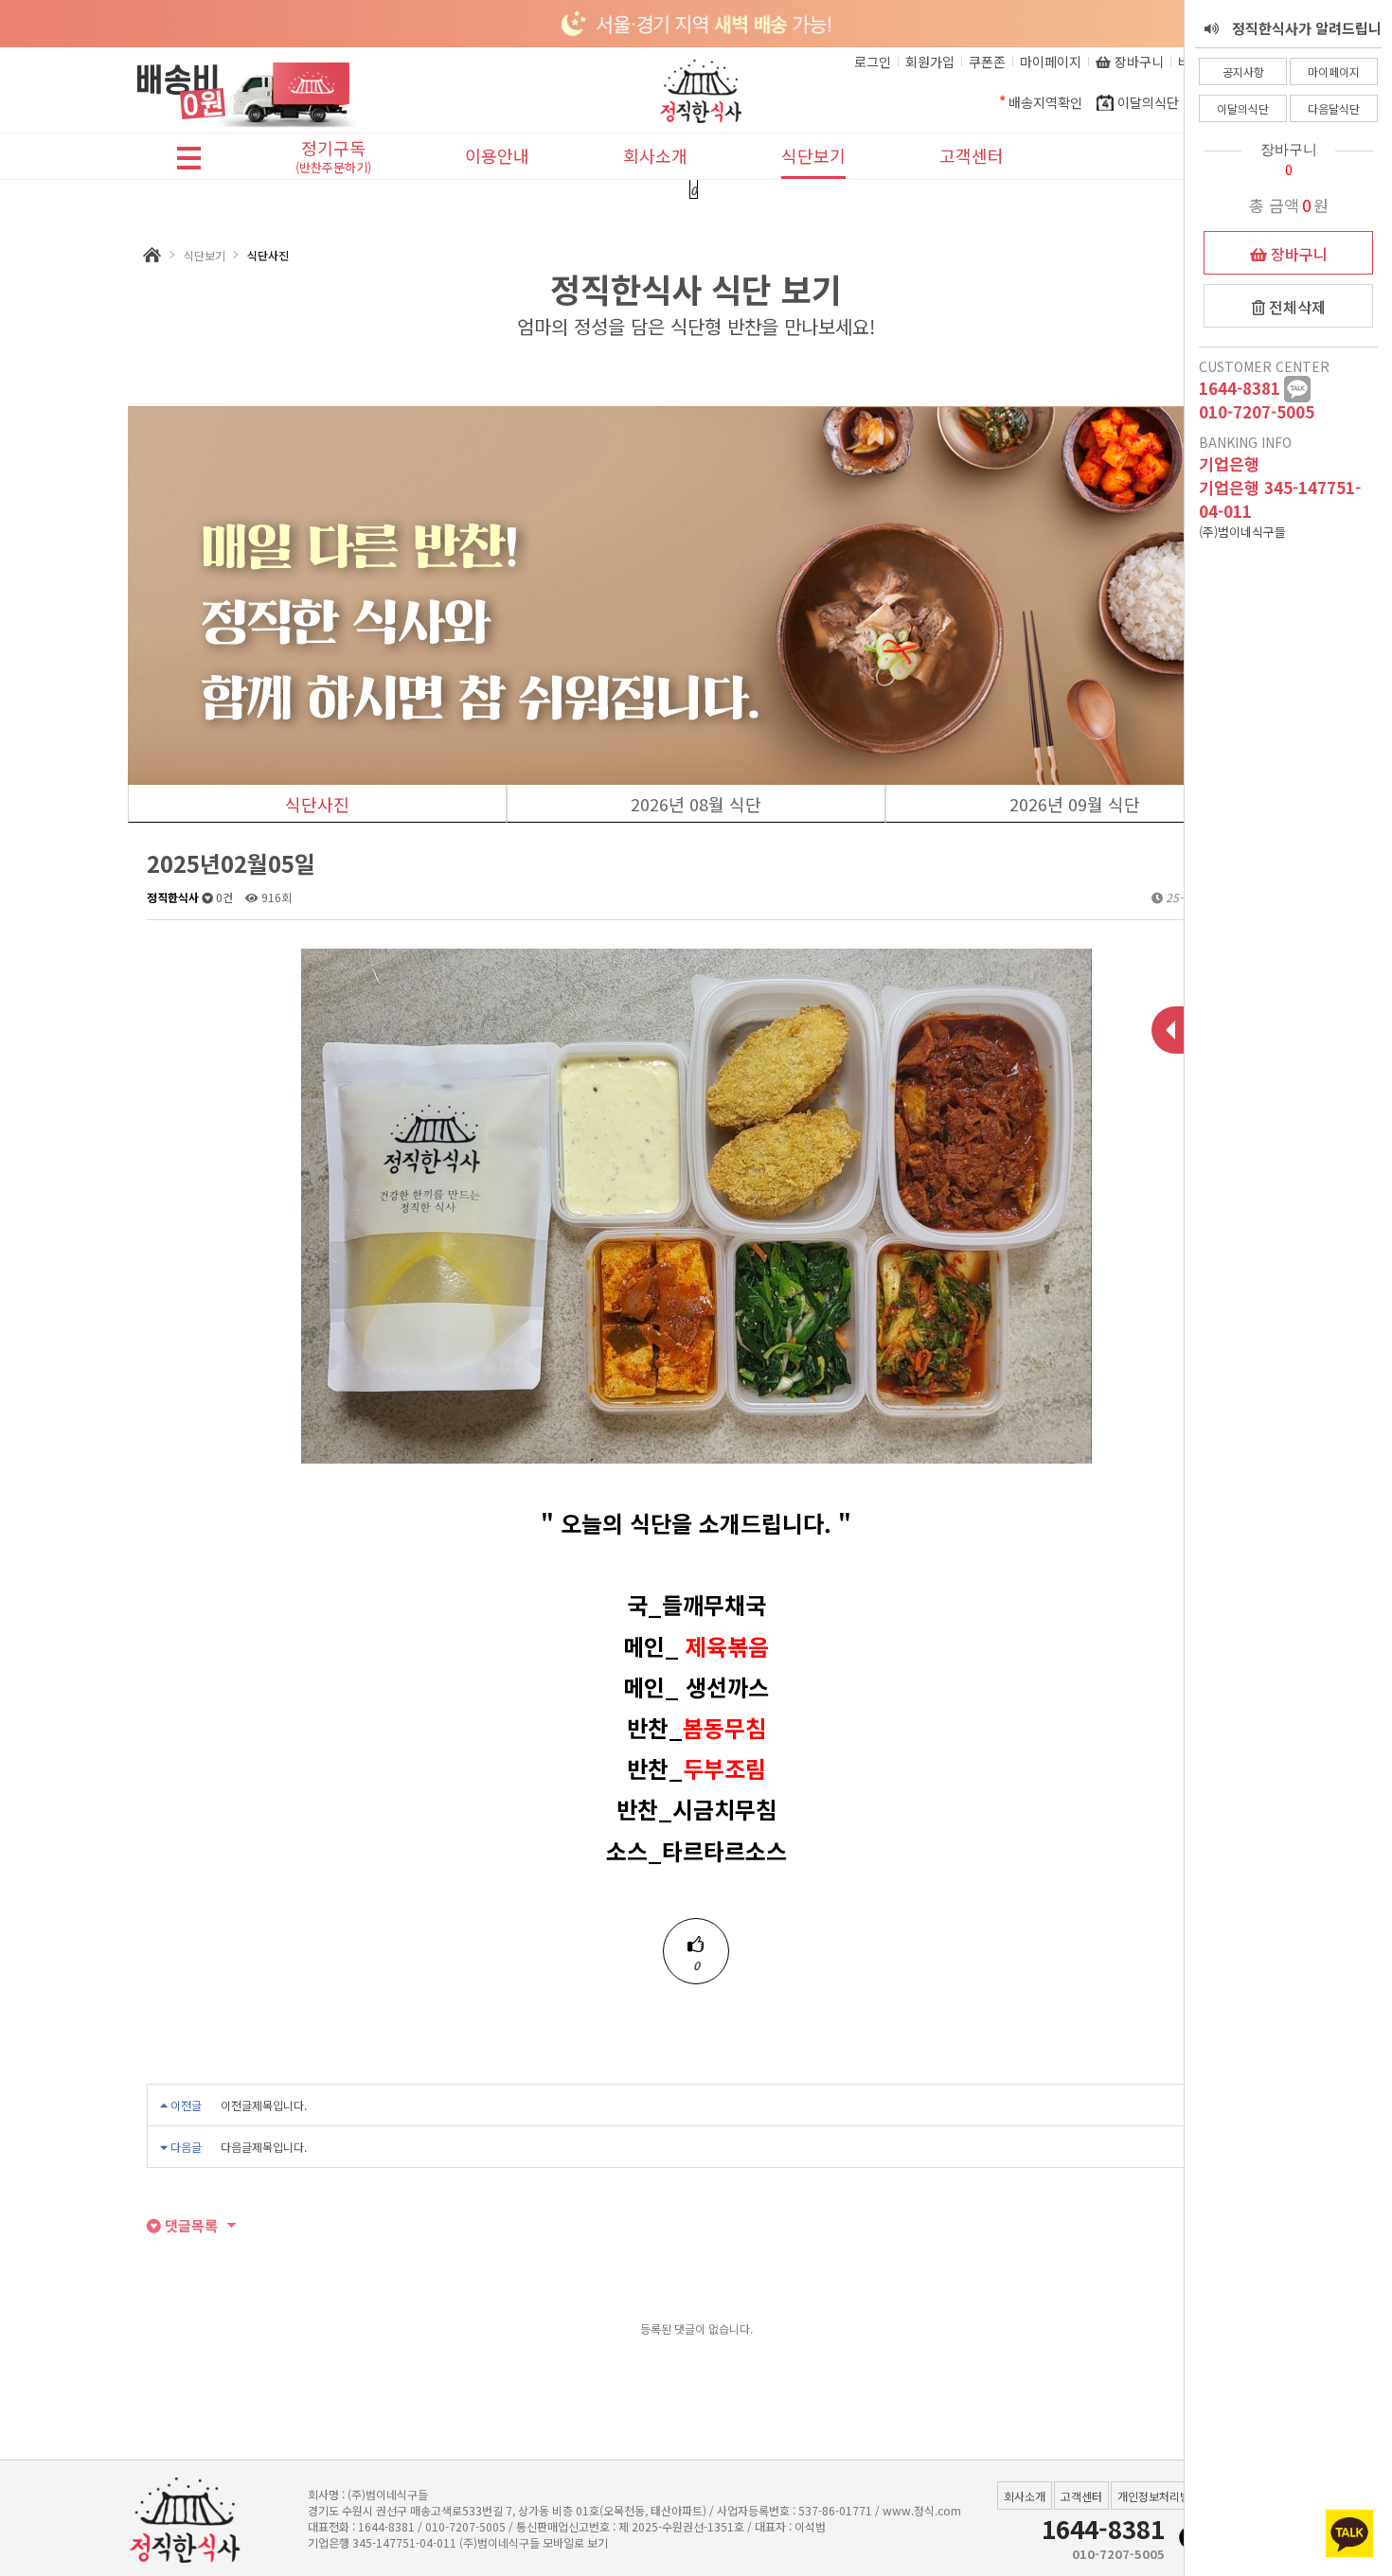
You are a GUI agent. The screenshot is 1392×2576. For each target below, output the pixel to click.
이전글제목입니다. (264, 2105)
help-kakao (1297, 389)
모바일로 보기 (575, 2542)
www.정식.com (922, 2510)
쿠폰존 (987, 62)
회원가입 (930, 62)
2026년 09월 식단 (1075, 804)
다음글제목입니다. (264, 2147)
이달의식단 (1243, 108)
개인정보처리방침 (1159, 2496)
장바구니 (1297, 254)
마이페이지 (1334, 71)
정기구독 (333, 158)
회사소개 (655, 155)
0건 (223, 897)
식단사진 (317, 804)
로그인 (873, 62)
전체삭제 (1295, 307)
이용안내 (497, 155)
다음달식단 (1334, 108)
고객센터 (972, 155)
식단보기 (813, 155)
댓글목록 (189, 2225)
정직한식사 (173, 897)
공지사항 (1243, 71)
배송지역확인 (1045, 102)
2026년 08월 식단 (696, 804)
